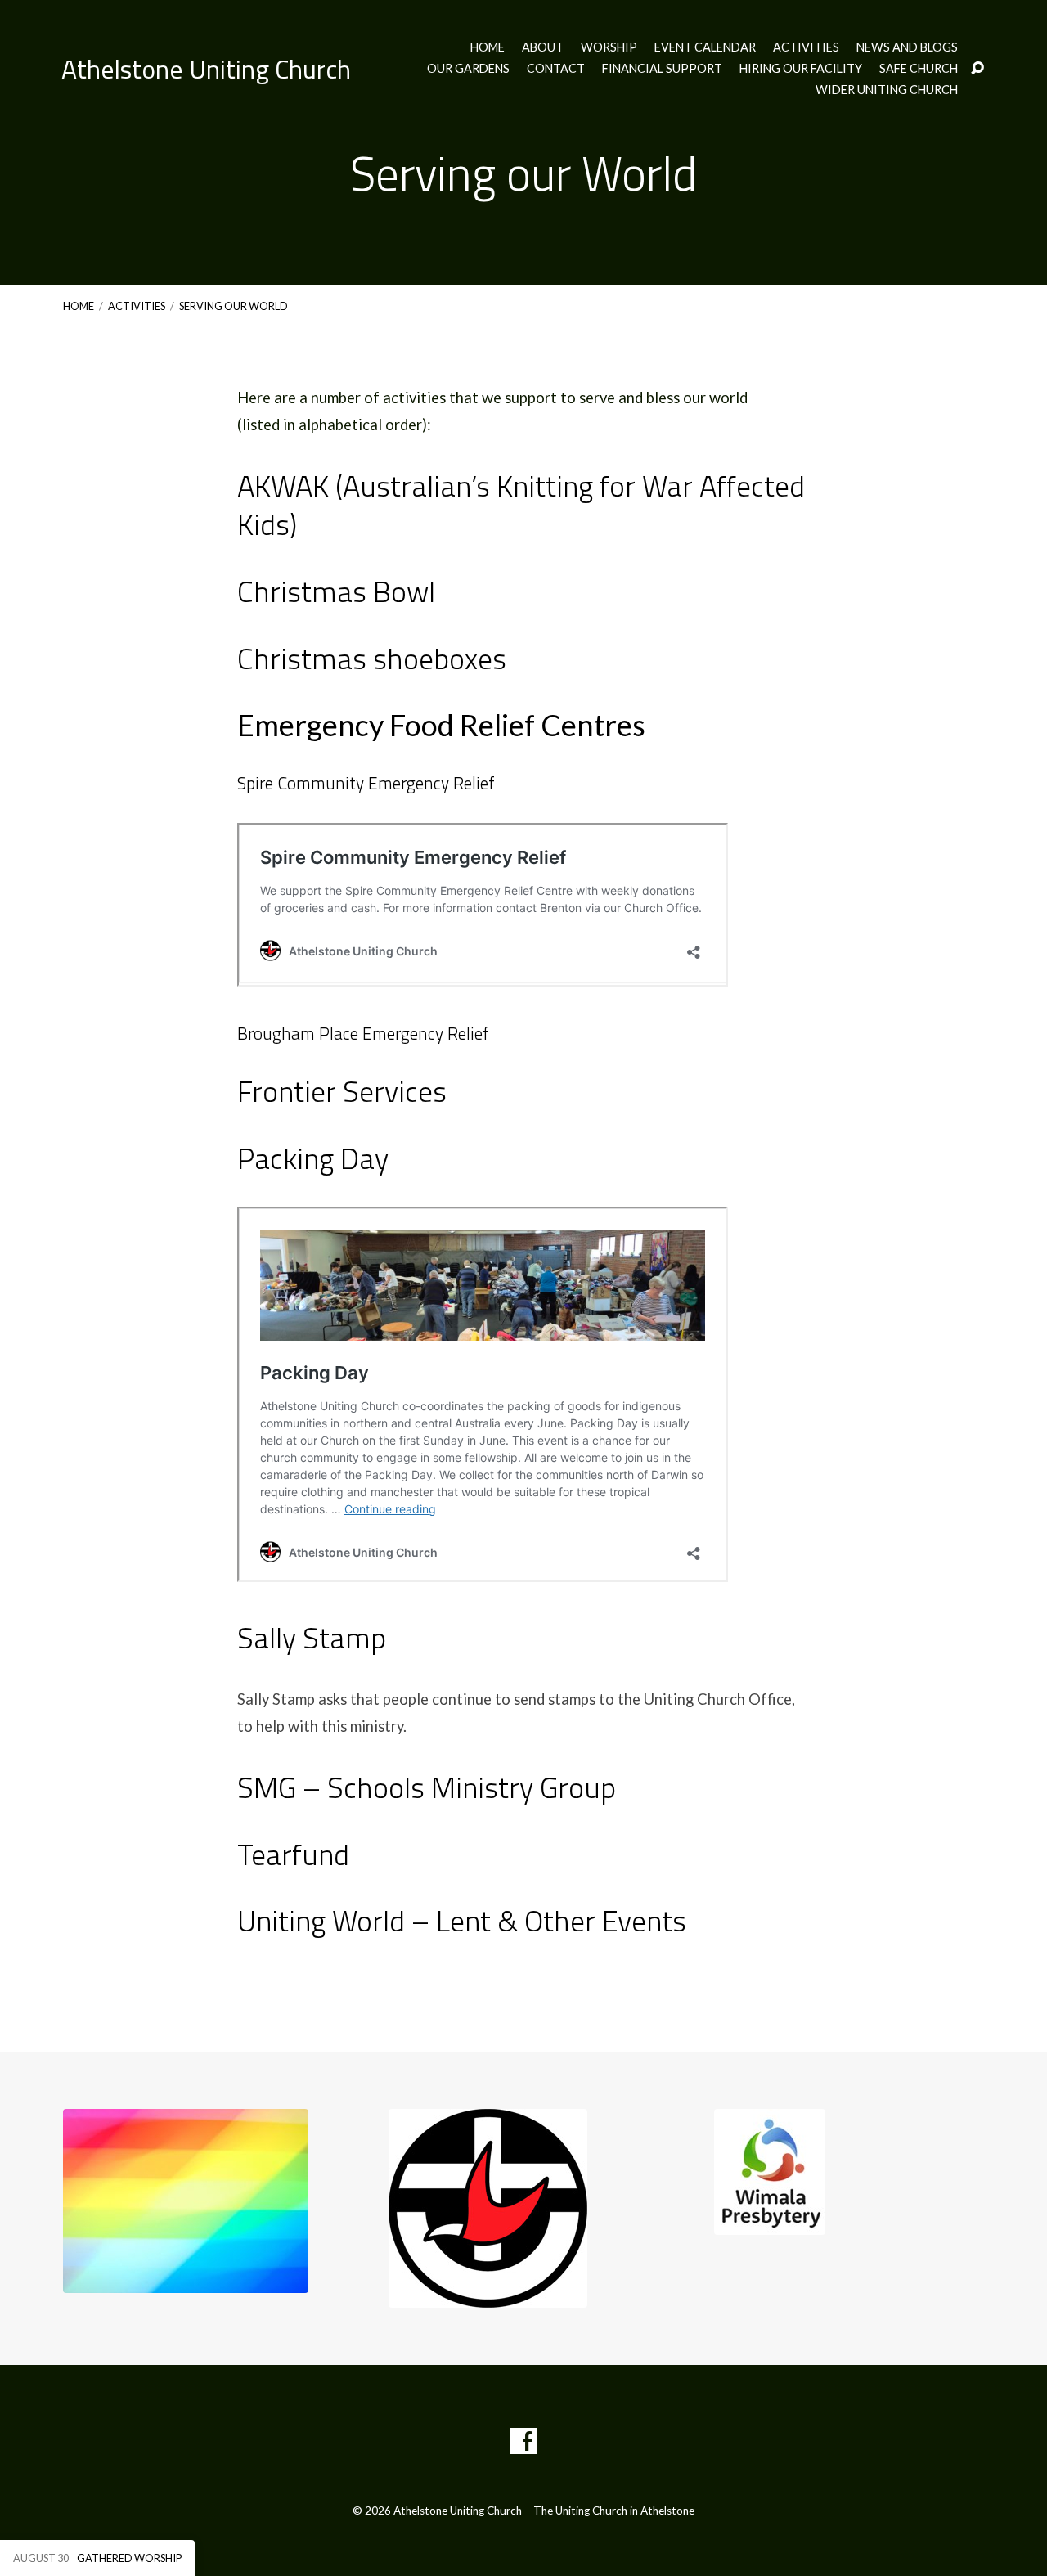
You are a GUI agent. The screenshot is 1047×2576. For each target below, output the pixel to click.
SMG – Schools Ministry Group (427, 1787)
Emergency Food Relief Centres (441, 725)
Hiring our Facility (801, 69)
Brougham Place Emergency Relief (363, 1033)
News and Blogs (907, 47)
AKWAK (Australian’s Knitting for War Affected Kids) (521, 505)
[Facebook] (523, 2441)
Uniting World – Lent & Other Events (462, 1920)
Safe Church (919, 69)
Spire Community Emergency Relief (366, 783)
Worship (609, 47)
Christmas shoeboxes (372, 658)
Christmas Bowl (336, 591)
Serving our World (234, 306)
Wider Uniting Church (887, 90)
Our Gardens (468, 69)
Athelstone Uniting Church (206, 69)
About (543, 47)
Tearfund (293, 1854)
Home (488, 47)
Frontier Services (342, 1091)
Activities (806, 47)
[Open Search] (977, 69)
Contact (556, 69)
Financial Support (662, 69)
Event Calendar (705, 47)
